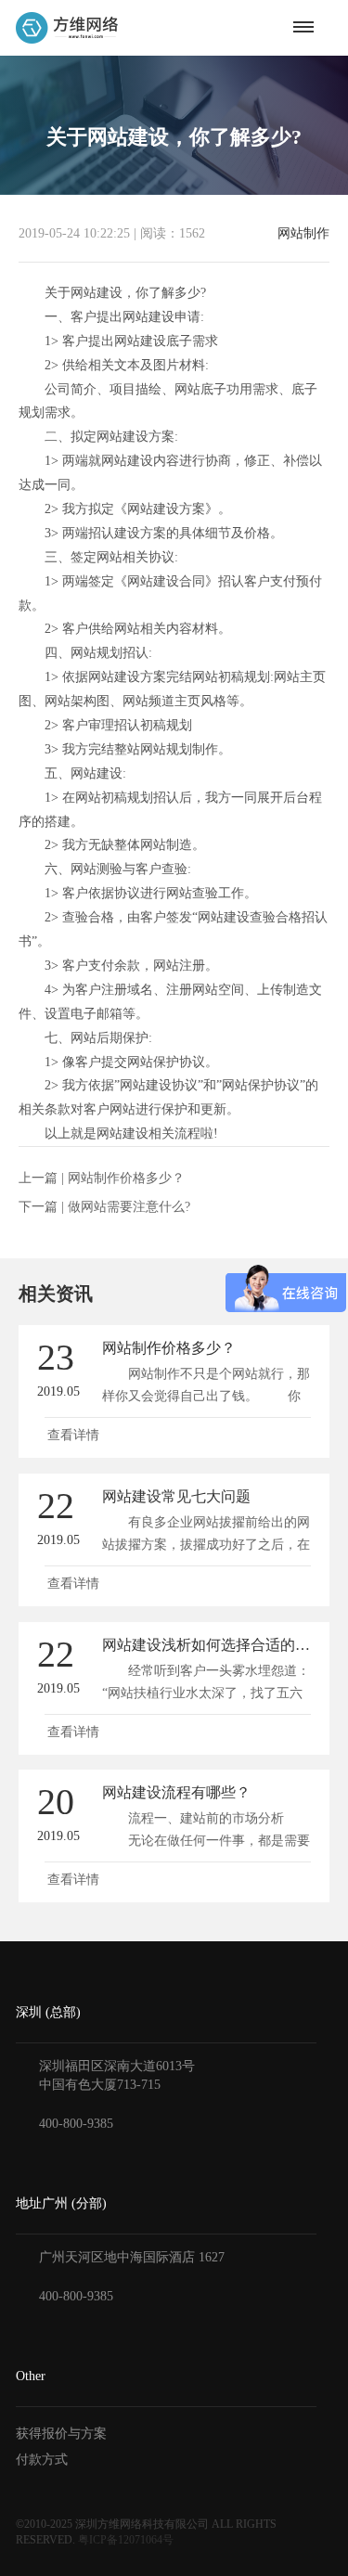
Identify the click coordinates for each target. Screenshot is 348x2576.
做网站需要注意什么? (129, 1207)
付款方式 (42, 2460)
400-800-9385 (76, 2124)
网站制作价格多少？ (126, 1178)
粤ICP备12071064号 (126, 2540)
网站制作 (303, 234)
